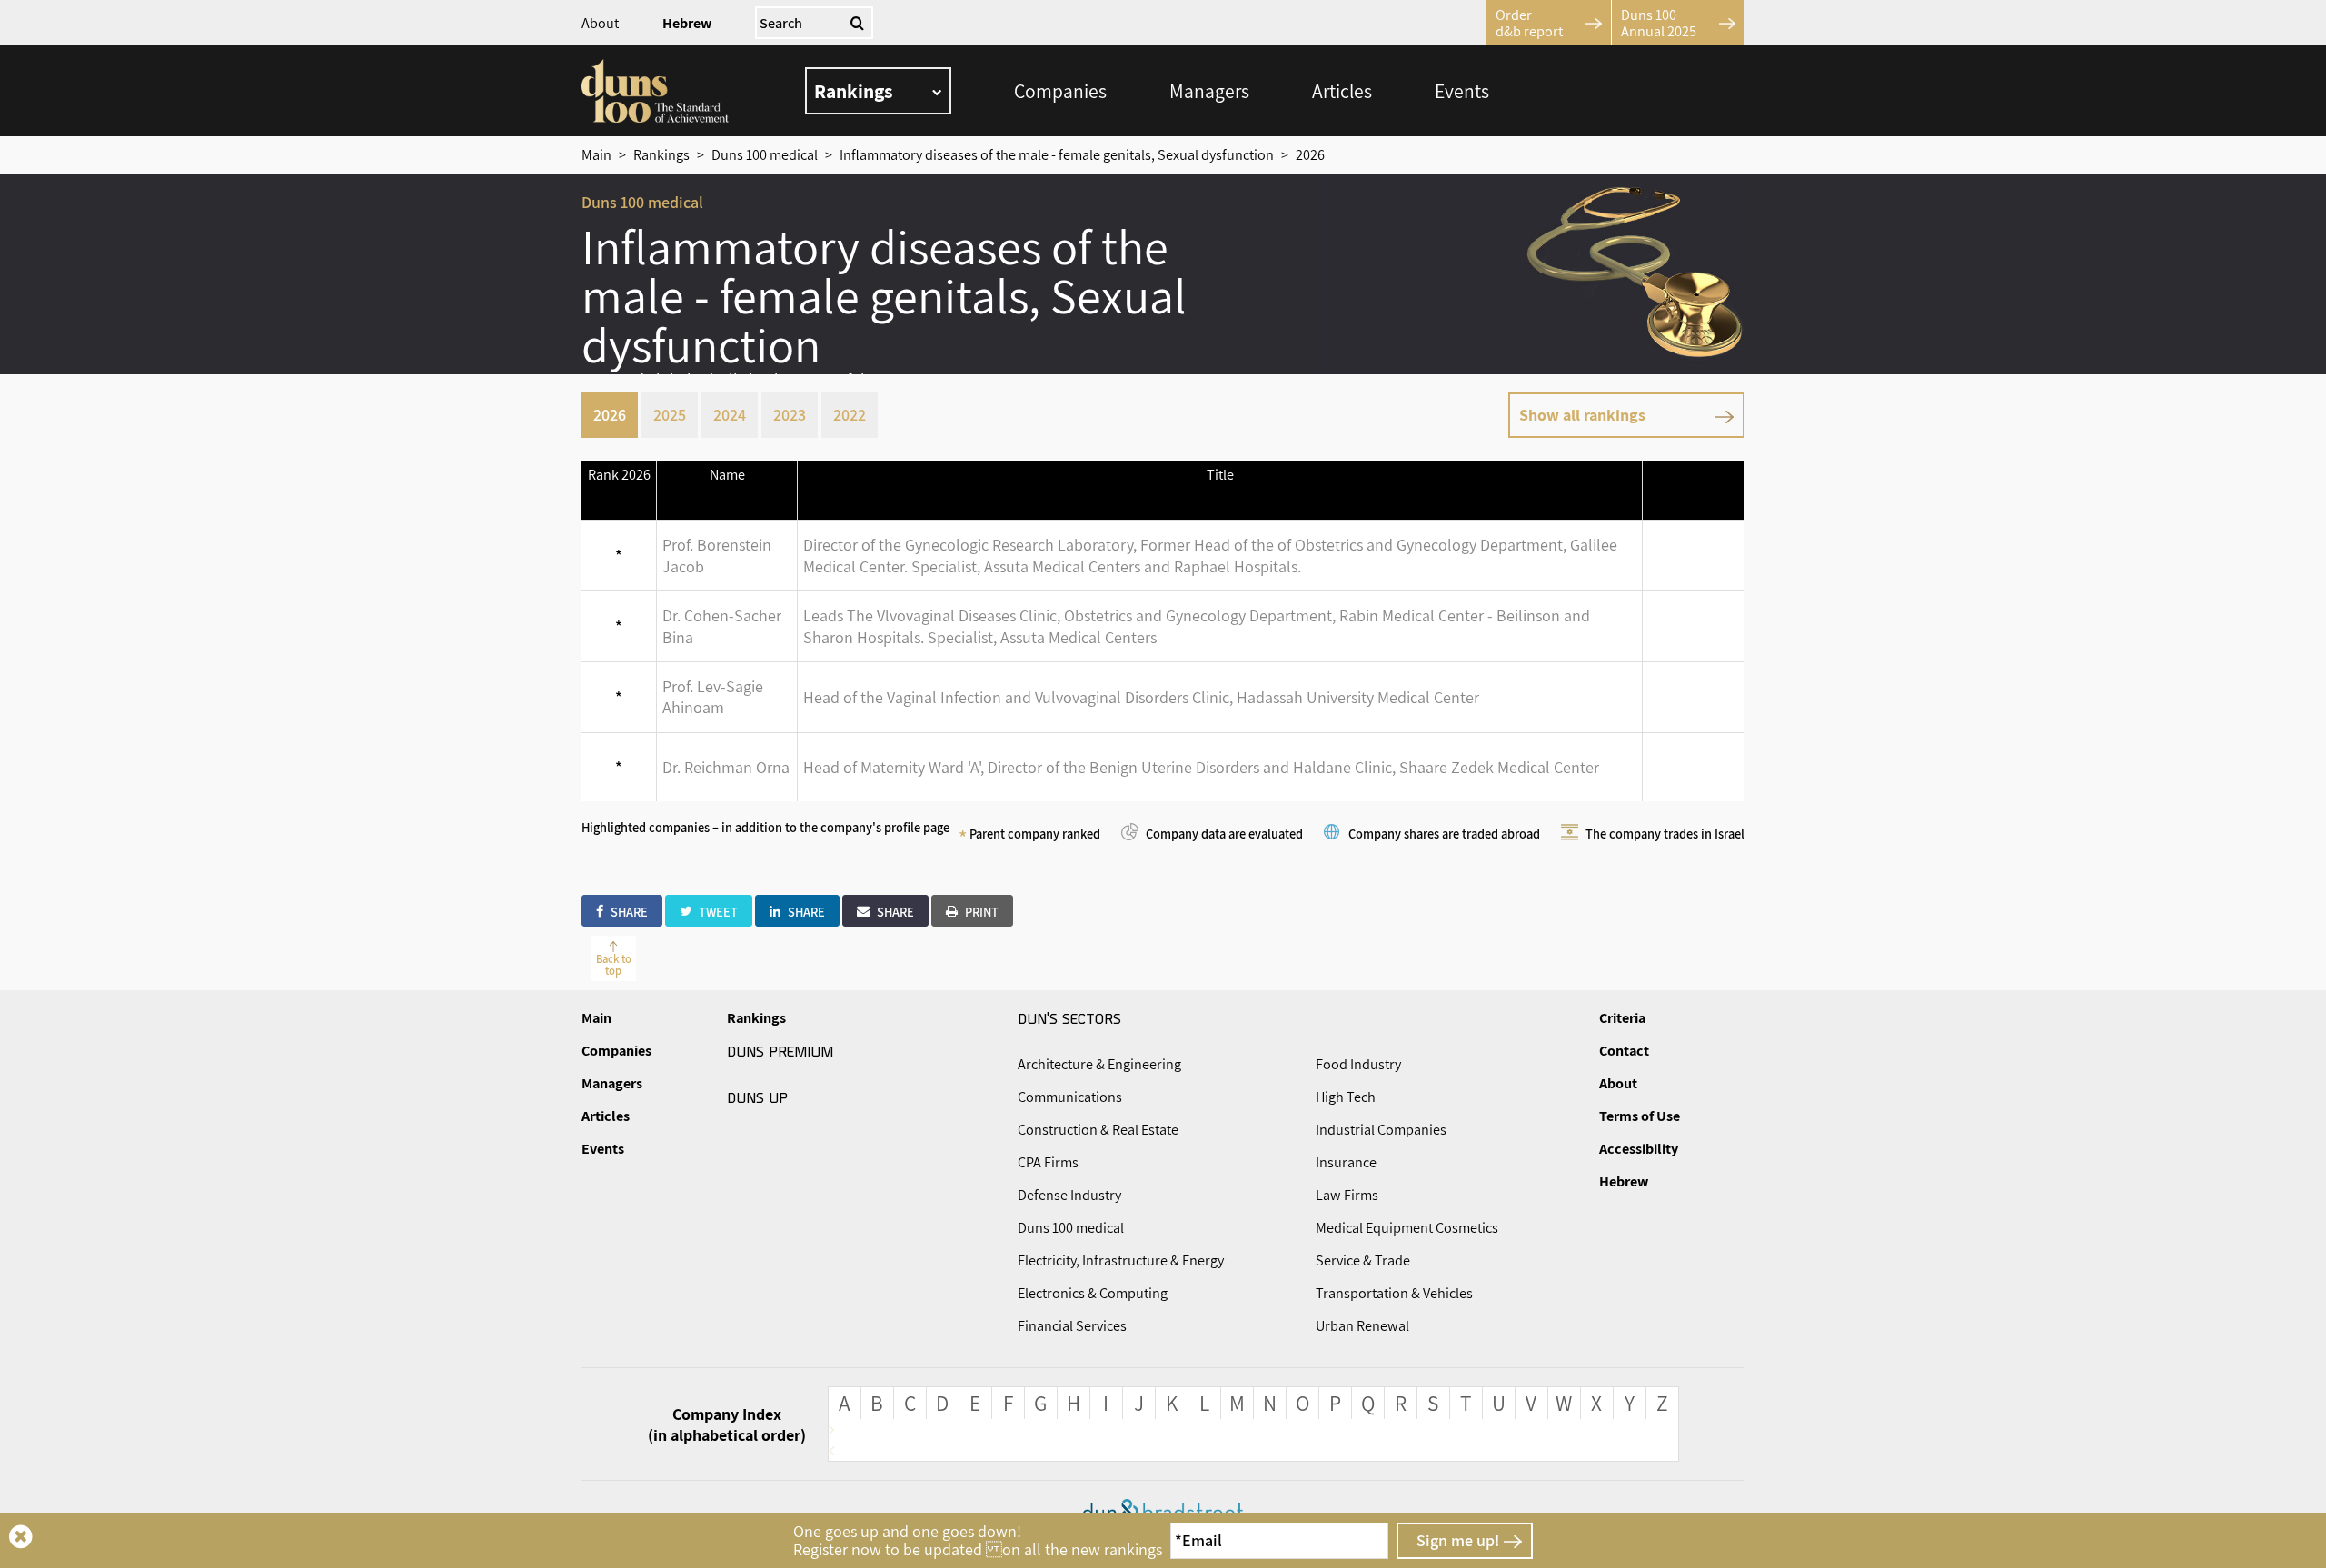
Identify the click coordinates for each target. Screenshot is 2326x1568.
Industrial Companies (1381, 1130)
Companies (1060, 91)
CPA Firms (1048, 1162)
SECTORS (1069, 1017)
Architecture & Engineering (1099, 1064)
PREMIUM (780, 1050)
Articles (1342, 91)
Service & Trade (1363, 1260)
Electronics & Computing (1093, 1293)
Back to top (614, 965)
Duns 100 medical (1071, 1228)
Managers (1209, 91)
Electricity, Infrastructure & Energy (1121, 1260)
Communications (1070, 1097)
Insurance (1346, 1162)
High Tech (1346, 1097)
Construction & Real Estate (1098, 1130)
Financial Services (1072, 1326)
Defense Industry (1069, 1195)
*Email (1198, 1540)
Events (1462, 91)
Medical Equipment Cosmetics (1407, 1228)
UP (757, 1097)
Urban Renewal (1362, 1326)
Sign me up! (1458, 1540)
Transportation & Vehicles (1394, 1293)
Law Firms (1347, 1195)
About (600, 23)
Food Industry (1358, 1064)
